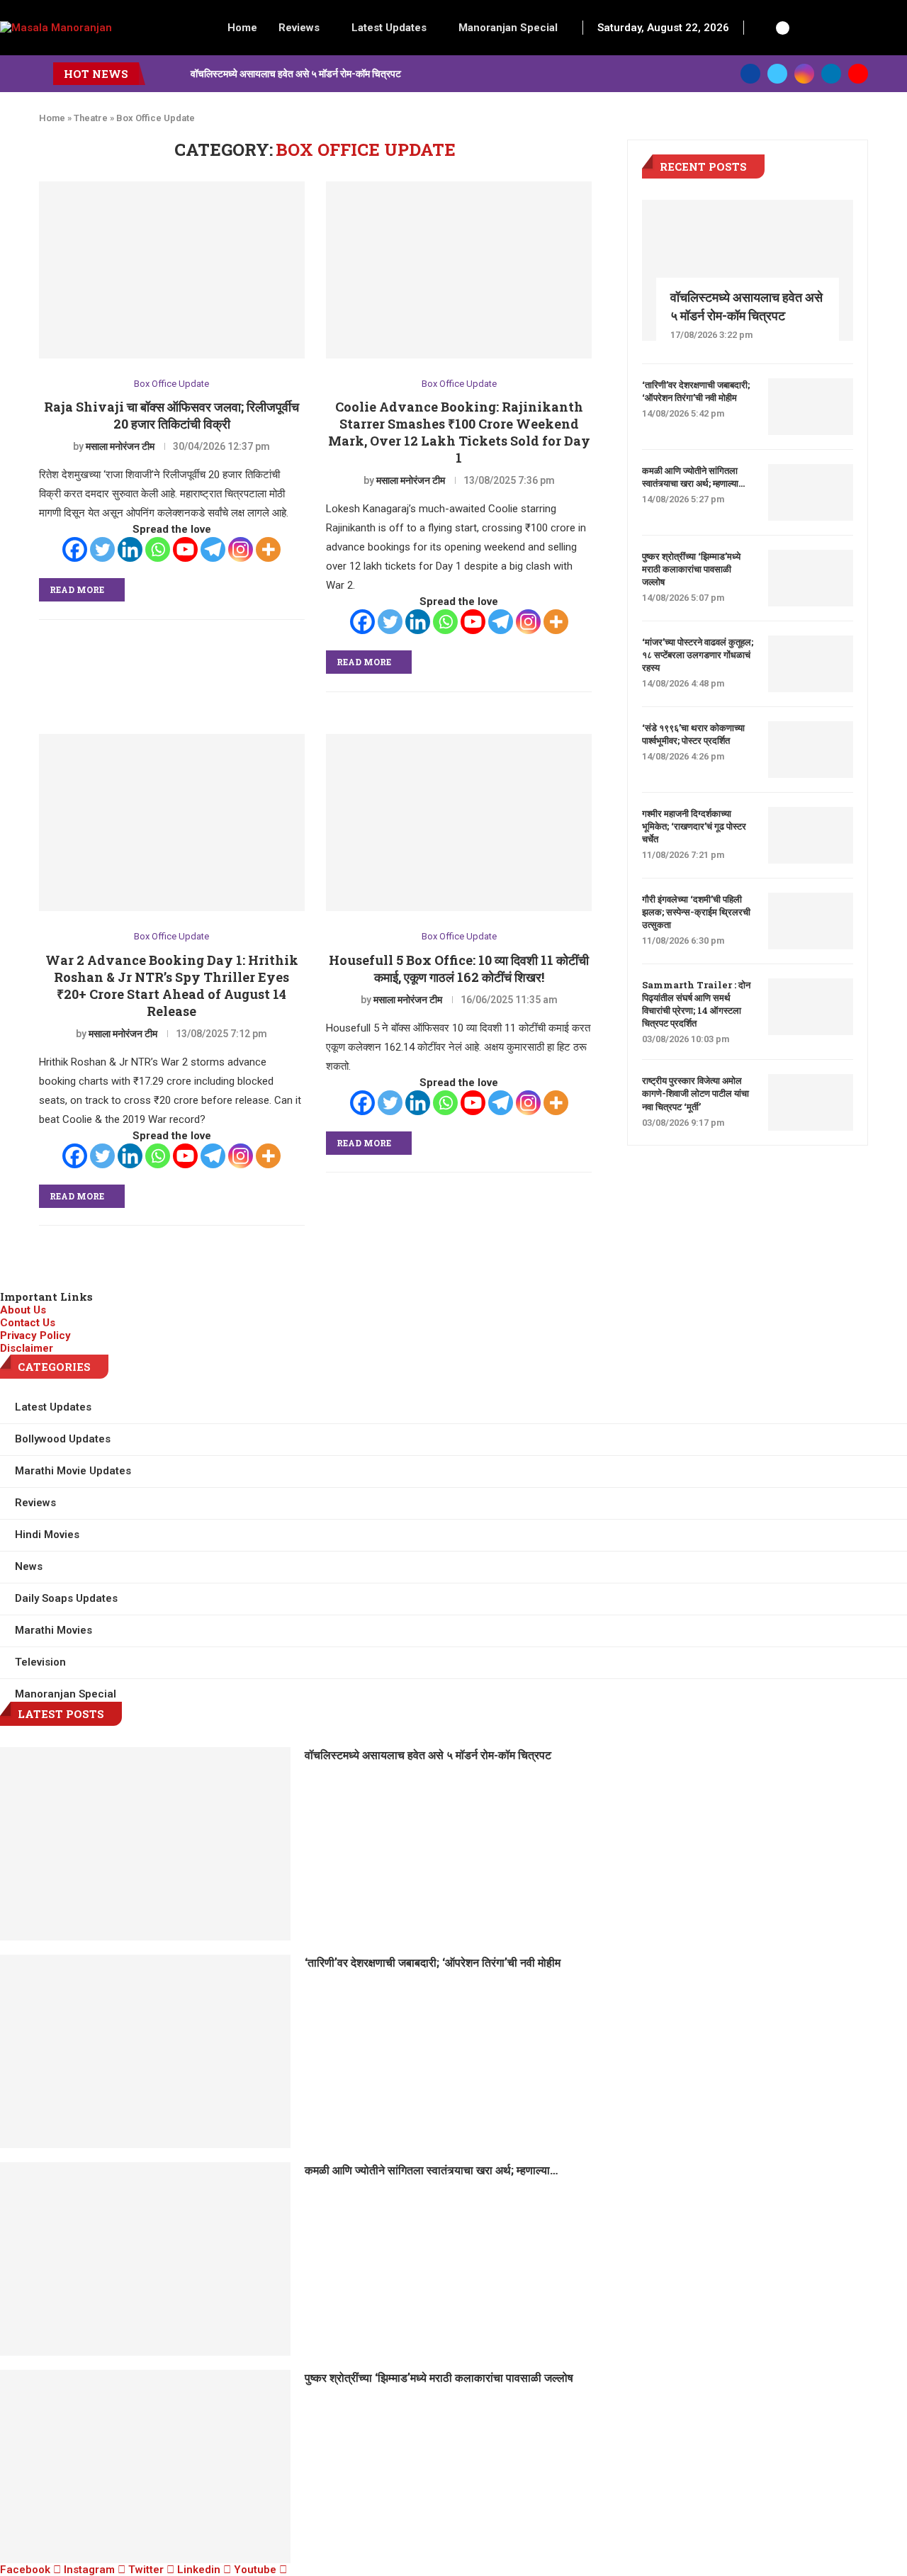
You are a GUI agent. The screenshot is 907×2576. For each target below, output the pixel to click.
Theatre (91, 118)
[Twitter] (777, 74)
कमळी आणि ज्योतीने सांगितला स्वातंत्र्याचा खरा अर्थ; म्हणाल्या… (693, 477)
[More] (268, 549)
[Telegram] (213, 549)
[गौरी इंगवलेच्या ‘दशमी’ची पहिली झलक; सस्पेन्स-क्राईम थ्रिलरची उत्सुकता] (811, 921)
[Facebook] (750, 74)
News (29, 1566)
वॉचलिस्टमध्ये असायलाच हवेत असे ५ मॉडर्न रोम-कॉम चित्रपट (296, 73)
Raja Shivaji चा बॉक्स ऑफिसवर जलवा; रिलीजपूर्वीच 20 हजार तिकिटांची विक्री (171, 415)
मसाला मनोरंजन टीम (120, 446)
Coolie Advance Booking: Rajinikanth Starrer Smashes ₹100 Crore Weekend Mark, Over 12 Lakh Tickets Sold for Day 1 (459, 432)
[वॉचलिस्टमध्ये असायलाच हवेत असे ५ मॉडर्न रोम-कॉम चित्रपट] (748, 270)
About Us (23, 1310)
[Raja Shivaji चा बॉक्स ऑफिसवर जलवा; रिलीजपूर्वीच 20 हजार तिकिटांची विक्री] (172, 270)
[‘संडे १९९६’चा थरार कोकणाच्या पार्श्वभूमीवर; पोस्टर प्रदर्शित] (811, 750)
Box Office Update (171, 384)
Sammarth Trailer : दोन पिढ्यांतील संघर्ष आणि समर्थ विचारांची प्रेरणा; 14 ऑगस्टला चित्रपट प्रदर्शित (696, 1004)
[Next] (177, 74)
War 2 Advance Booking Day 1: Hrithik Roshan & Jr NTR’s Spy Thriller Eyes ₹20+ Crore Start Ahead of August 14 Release (172, 985)
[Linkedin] (831, 74)
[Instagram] (804, 74)
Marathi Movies (53, 1630)
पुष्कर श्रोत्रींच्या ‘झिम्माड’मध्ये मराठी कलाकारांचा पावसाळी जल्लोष (691, 569)
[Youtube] (858, 74)
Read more (77, 589)
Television (40, 1662)
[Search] (762, 28)
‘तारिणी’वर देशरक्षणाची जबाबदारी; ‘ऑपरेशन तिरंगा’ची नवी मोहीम (696, 391)
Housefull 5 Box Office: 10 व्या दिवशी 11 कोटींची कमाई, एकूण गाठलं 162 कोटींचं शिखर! (459, 968)
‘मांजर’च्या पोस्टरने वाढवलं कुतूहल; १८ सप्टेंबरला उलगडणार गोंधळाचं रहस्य (698, 655)
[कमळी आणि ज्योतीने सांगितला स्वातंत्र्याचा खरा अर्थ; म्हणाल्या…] (811, 492)
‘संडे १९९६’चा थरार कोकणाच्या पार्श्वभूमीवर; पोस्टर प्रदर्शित (693, 734)
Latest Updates (389, 28)
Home (242, 28)
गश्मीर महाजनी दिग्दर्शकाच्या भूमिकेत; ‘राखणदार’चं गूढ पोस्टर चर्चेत (694, 826)
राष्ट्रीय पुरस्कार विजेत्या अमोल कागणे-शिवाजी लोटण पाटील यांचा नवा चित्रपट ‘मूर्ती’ (695, 1093)
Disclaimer (27, 1348)
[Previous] (159, 74)
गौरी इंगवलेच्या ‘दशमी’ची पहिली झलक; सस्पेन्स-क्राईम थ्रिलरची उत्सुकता (696, 912)
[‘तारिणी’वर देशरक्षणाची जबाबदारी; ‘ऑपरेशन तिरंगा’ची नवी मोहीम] (811, 407)
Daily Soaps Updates (66, 1598)
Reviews (299, 28)
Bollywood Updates (63, 1439)
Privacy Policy (35, 1335)
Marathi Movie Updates (73, 1471)
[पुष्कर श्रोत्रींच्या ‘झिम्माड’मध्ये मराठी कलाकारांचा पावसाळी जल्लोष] (811, 578)
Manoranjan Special (508, 28)
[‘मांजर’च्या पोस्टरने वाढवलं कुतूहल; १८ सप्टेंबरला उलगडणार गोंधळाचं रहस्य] (811, 664)
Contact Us (28, 1323)
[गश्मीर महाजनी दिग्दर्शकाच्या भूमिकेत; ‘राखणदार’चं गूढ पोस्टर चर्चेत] (811, 835)
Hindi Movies (47, 1535)
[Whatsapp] (158, 549)
